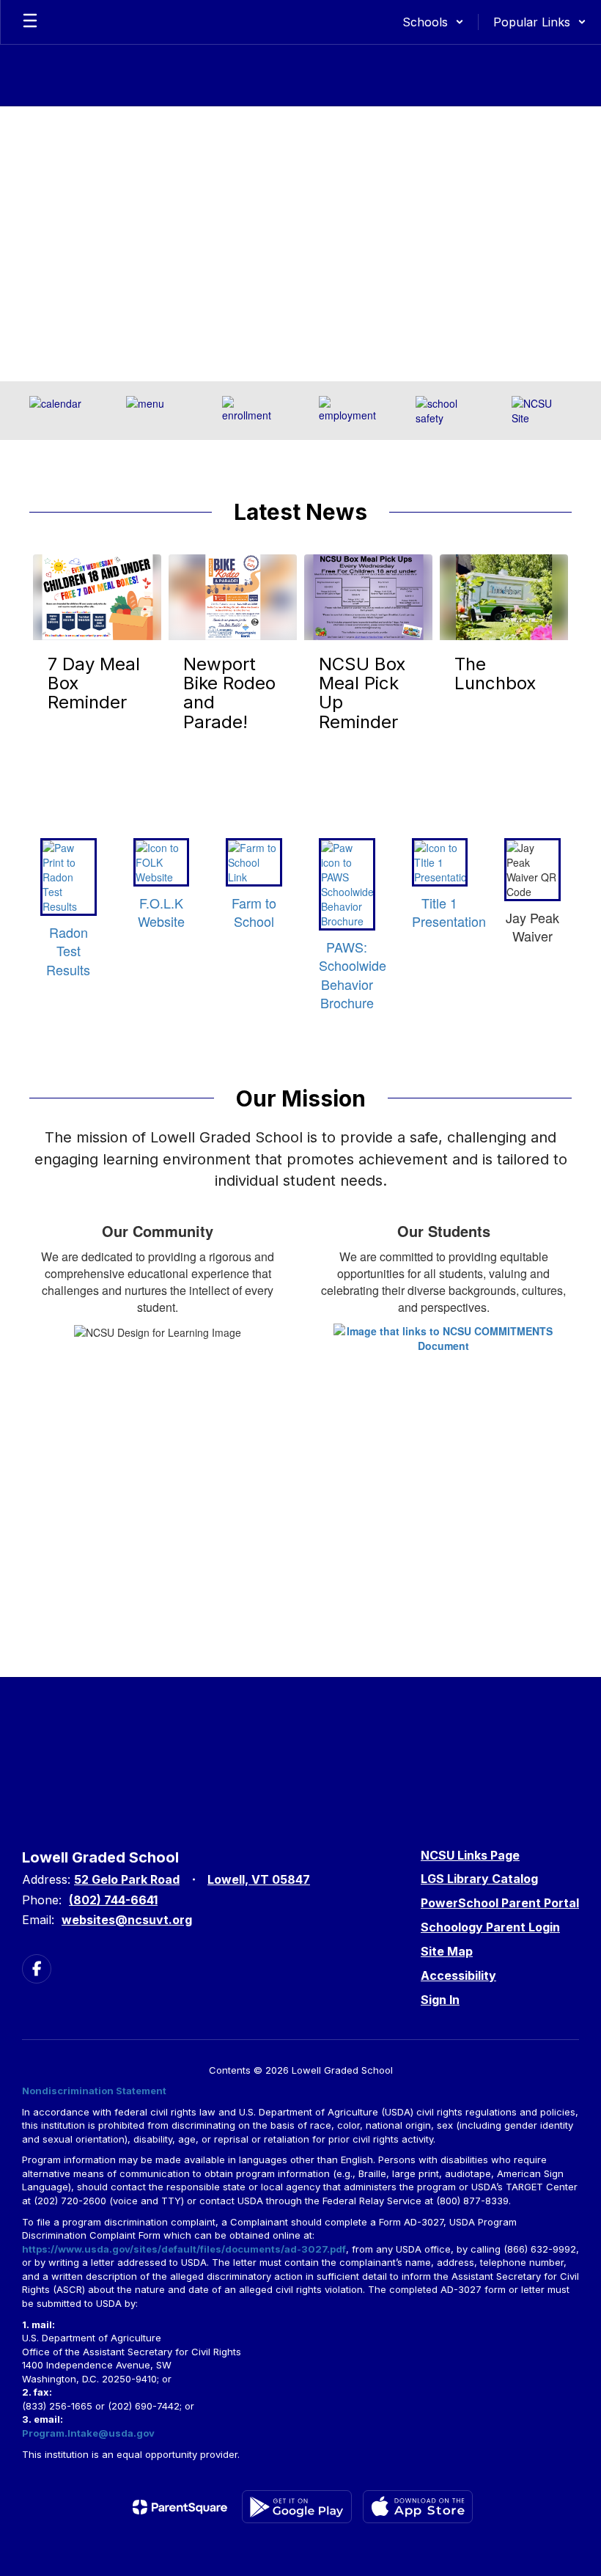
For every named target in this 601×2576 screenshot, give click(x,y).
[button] (433, 22)
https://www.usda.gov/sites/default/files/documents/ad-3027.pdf (184, 2249)
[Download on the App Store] (418, 2507)
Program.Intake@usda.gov (88, 2433)
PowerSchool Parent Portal (500, 1903)
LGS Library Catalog (479, 1879)
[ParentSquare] (180, 2507)
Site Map (447, 1951)
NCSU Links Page (470, 1855)
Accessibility (458, 1975)
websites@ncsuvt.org (127, 1920)
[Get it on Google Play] (297, 2507)
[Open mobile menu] (30, 22)
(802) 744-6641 (113, 1900)
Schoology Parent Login (490, 1927)
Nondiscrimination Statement (94, 2091)
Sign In (440, 2000)
